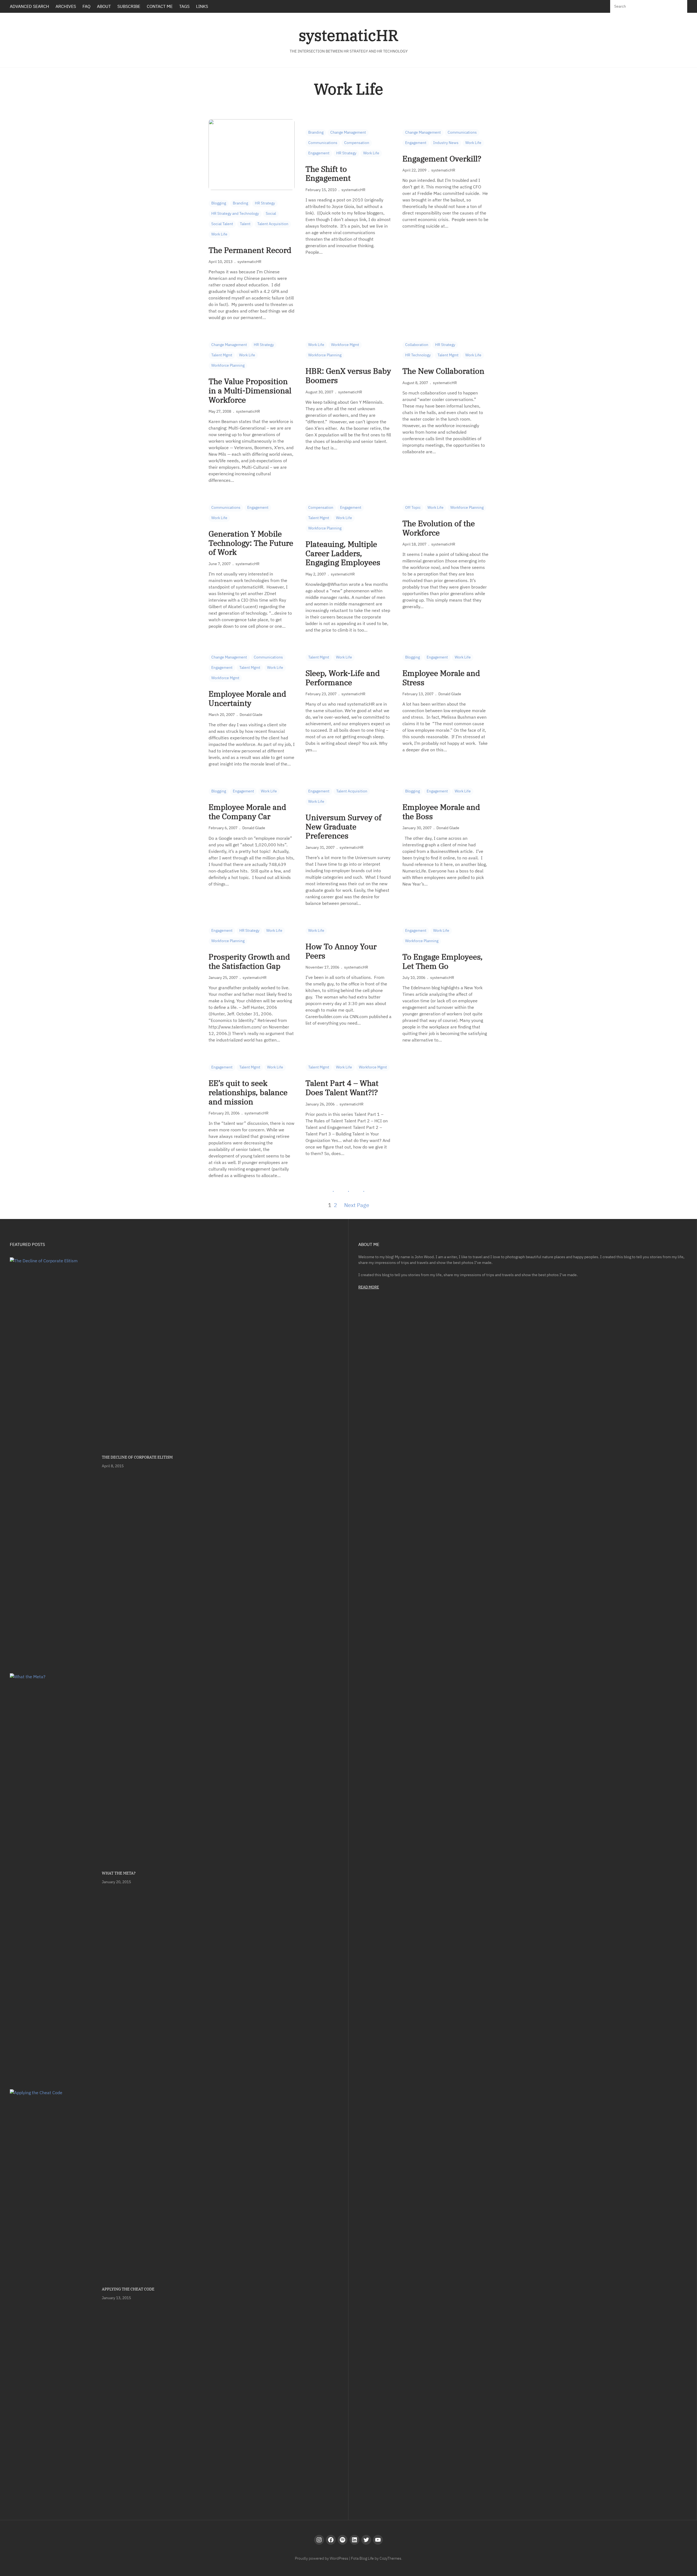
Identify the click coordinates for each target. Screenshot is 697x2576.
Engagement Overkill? (442, 159)
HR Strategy (265, 203)
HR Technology (418, 355)
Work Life (219, 234)
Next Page (357, 1205)
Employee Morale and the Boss (441, 812)
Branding (240, 203)
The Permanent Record (250, 250)
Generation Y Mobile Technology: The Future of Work (251, 543)
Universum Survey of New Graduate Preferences (343, 827)
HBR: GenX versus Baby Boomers (348, 376)
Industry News (446, 143)
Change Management (348, 132)
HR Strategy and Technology (235, 213)
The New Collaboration (443, 371)
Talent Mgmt (222, 355)
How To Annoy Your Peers (341, 951)
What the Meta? (119, 1873)
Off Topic (413, 507)
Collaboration (417, 345)
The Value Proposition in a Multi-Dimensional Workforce (250, 390)
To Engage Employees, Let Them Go (443, 961)
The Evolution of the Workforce (439, 528)
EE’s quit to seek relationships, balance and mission (248, 1092)
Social (271, 213)
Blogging (219, 203)
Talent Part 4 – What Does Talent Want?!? (342, 1088)
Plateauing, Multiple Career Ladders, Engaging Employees (343, 553)
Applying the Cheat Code (128, 2289)
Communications (323, 143)
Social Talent (222, 224)
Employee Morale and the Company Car (247, 812)
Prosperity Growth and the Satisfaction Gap (249, 961)
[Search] (678, 6)
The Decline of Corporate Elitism (137, 1457)
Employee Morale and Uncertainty (247, 698)
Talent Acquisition (273, 224)
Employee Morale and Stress (441, 678)
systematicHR (348, 35)
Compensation (357, 143)
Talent (245, 224)
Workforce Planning (228, 365)
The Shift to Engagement (328, 174)
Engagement (319, 153)
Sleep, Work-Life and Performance (343, 678)
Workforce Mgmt (345, 345)
